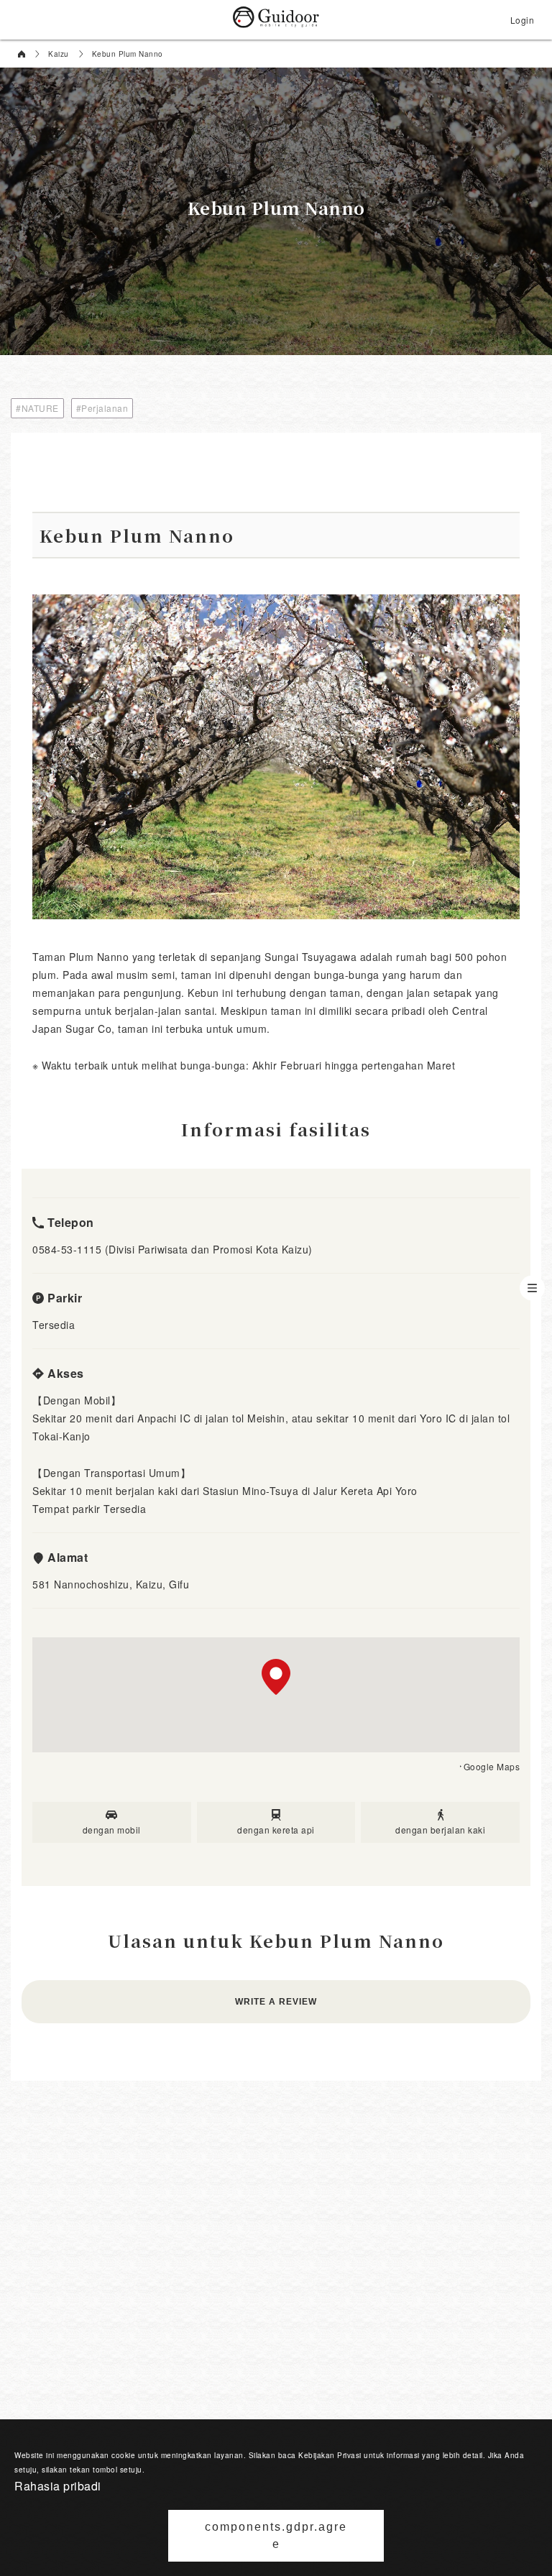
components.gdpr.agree (276, 2535)
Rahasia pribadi (58, 2486)
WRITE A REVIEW (276, 2002)
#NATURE (37, 408)
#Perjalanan (102, 408)
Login (523, 20)
